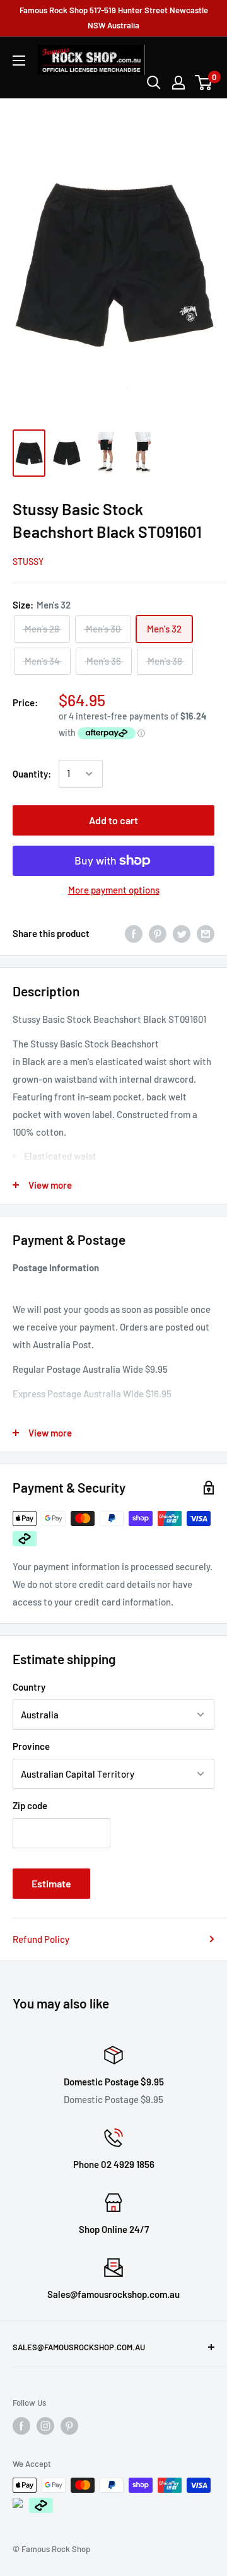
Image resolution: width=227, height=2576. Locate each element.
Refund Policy (41, 1939)
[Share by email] (206, 933)
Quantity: (32, 774)
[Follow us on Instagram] (45, 2426)
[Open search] (154, 83)
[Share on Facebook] (134, 933)
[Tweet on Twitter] (182, 933)
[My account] (178, 83)
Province (31, 1746)
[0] (204, 83)
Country (29, 1687)
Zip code (30, 1805)
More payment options (114, 890)
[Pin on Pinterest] (158, 933)
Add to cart (113, 820)
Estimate (51, 1883)
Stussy (28, 562)
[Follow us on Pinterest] (69, 2426)
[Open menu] (19, 61)
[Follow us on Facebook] (21, 2426)
